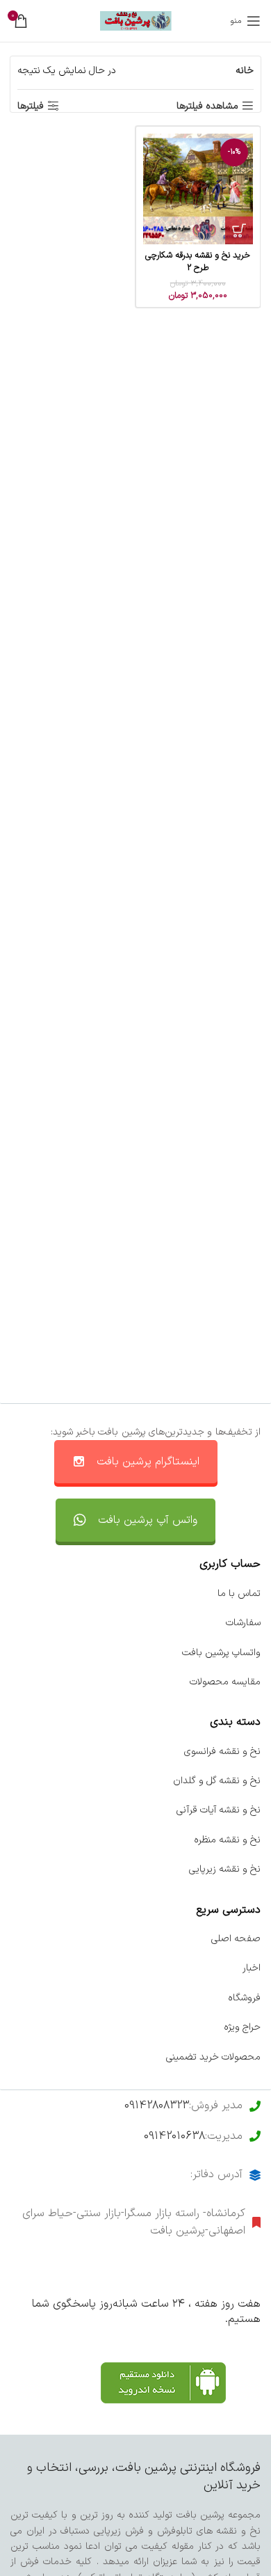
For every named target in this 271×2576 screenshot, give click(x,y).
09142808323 (157, 2105)
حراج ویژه (242, 2027)
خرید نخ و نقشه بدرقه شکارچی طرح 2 (198, 261)
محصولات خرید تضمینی (213, 2057)
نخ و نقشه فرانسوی (222, 1752)
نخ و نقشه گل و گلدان (217, 1781)
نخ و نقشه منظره (227, 1840)
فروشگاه (244, 1998)
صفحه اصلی (236, 1939)
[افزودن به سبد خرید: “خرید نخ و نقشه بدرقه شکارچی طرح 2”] (239, 230)
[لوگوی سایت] (136, 21)
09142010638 (174, 2136)
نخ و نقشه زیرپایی (225, 1869)
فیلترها (31, 106)
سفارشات (243, 1623)
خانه (245, 71)
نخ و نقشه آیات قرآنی (219, 1810)
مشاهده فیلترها (207, 106)
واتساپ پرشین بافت (221, 1653)
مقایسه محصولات (225, 1682)
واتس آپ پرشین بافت (148, 1520)
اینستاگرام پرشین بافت (148, 1462)
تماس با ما (239, 1594)
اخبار (252, 1968)
